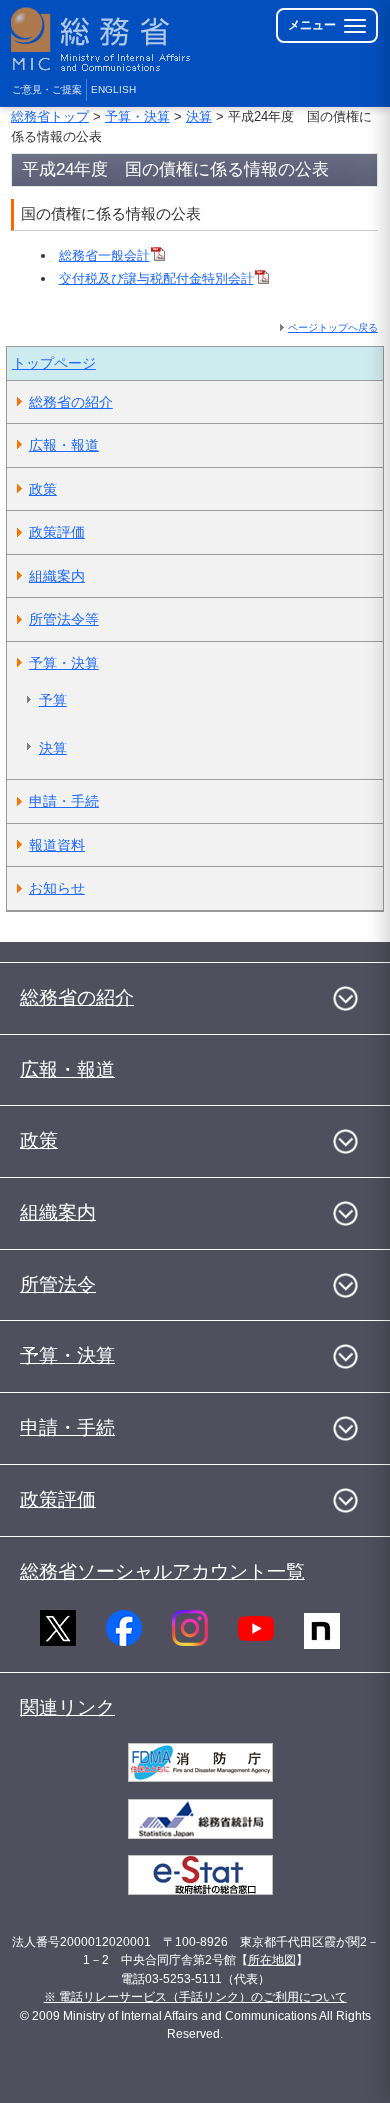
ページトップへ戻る (333, 327)
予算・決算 (137, 116)
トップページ (54, 363)
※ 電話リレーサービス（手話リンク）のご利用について (195, 1997)
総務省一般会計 (104, 255)
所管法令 (58, 1284)
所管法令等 (64, 619)
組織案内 (57, 576)
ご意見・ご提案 (47, 89)
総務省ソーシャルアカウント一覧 (162, 1571)
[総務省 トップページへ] (102, 39)
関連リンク (67, 1707)
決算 (199, 116)
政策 (43, 489)
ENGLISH (113, 89)
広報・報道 (64, 445)
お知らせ (57, 888)
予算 (53, 700)
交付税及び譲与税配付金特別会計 (156, 278)
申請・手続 (64, 801)
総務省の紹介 (71, 402)
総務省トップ (50, 116)
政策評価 (57, 532)
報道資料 (57, 845)
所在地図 (272, 1960)
